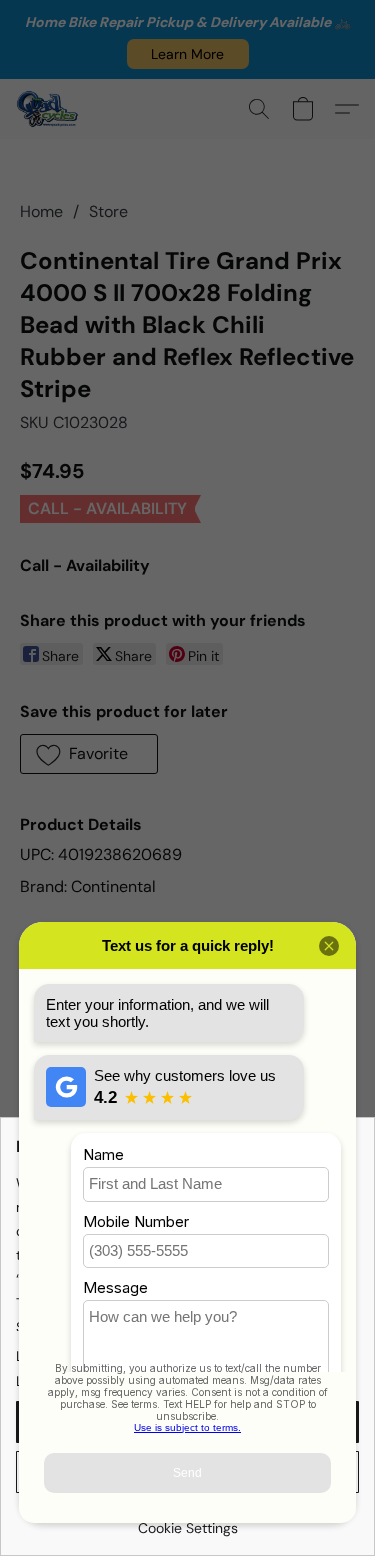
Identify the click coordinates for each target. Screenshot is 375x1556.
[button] (188, 54)
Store (108, 211)
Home (41, 211)
